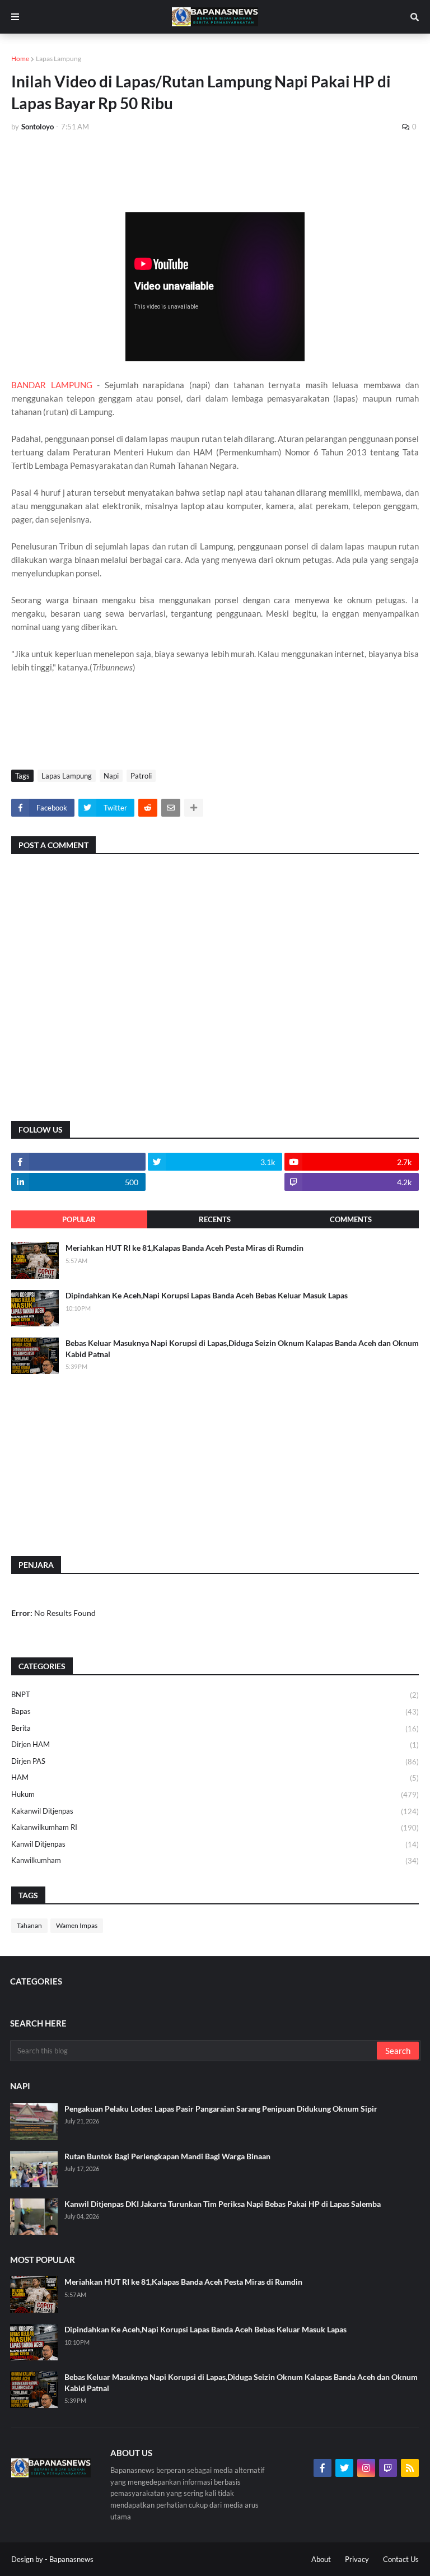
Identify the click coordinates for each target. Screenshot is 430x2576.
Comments (351, 1219)
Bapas (215, 1711)
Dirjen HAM (215, 1744)
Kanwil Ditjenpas (215, 1844)
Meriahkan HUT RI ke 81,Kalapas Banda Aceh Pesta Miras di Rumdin (184, 1248)
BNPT (215, 1695)
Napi (111, 776)
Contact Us (401, 2559)
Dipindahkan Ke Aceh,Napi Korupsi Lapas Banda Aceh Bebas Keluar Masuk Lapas (207, 1295)
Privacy (357, 2559)
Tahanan (29, 1925)
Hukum (215, 1794)
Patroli (141, 776)
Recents (215, 1219)
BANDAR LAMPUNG (52, 385)
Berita (215, 1728)
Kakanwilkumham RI (215, 1827)
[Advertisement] (215, 172)
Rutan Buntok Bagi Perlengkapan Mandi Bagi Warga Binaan (167, 2156)
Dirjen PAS (215, 1761)
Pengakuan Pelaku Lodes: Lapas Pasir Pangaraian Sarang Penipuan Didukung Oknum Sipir (221, 2109)
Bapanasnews (71, 2559)
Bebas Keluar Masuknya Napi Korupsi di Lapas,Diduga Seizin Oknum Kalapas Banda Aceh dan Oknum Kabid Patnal (242, 1348)
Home (20, 59)
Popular (79, 1219)
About (321, 2559)
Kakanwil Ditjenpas (215, 1811)
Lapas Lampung (59, 59)
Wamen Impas (77, 1925)
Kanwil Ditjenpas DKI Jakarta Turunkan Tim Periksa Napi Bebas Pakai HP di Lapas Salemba (223, 2204)
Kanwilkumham (215, 1860)
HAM (215, 1778)
